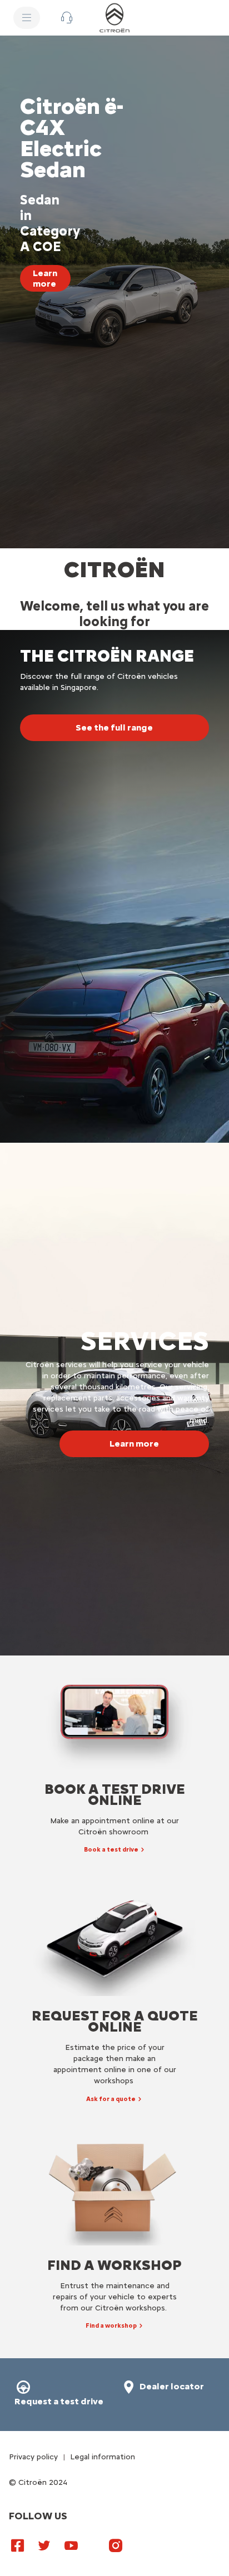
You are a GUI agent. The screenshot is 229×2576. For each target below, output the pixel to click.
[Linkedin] (93, 2540)
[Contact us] (67, 18)
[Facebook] (18, 2545)
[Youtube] (71, 2545)
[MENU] (27, 18)
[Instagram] (116, 2545)
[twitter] (44, 2545)
